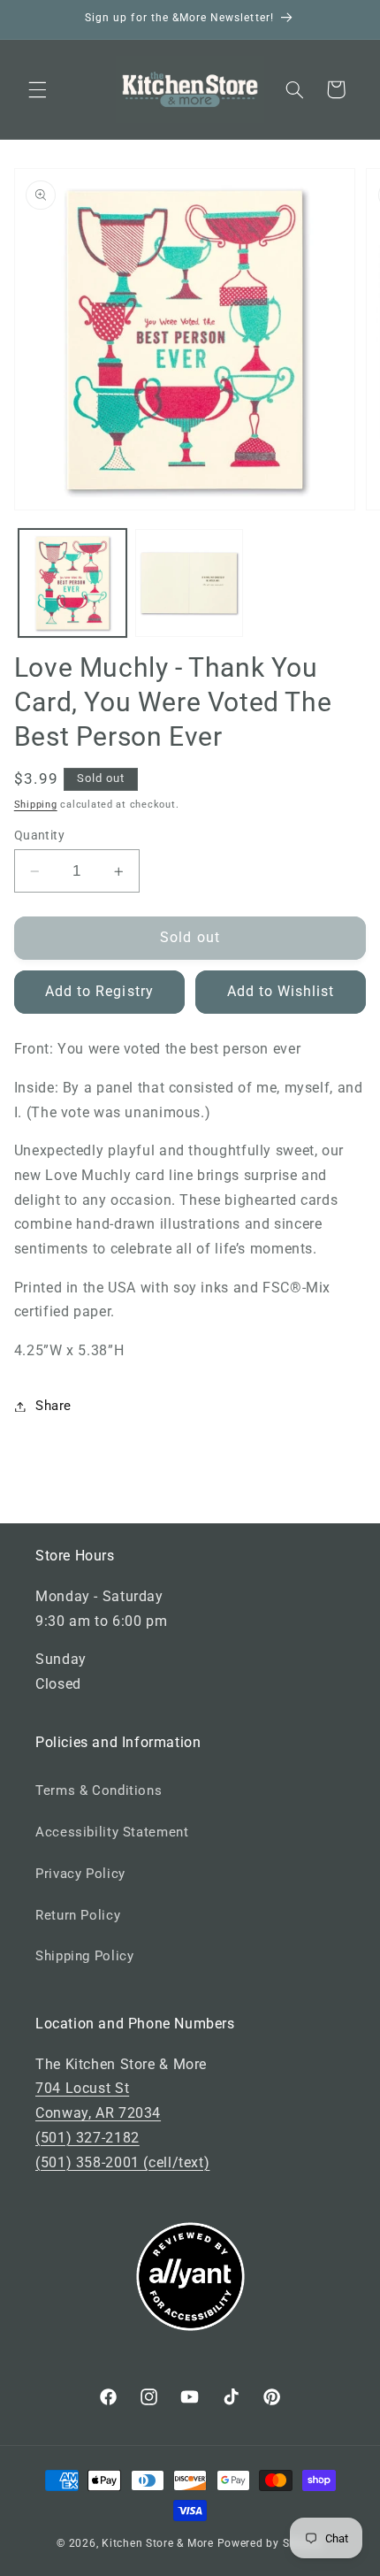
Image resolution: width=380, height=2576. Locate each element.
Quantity (39, 835)
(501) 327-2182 (87, 2138)
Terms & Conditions (99, 1790)
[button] (37, 89)
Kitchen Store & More (158, 2543)
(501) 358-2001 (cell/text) (122, 2162)
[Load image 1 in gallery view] (72, 583)
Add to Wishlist (281, 991)
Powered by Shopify (270, 2543)
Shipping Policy (84, 1956)
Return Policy (78, 1915)
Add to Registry (99, 991)
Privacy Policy (80, 1874)
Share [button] (53, 1406)
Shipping (36, 805)
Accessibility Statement (112, 1832)
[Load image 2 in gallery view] (189, 583)
